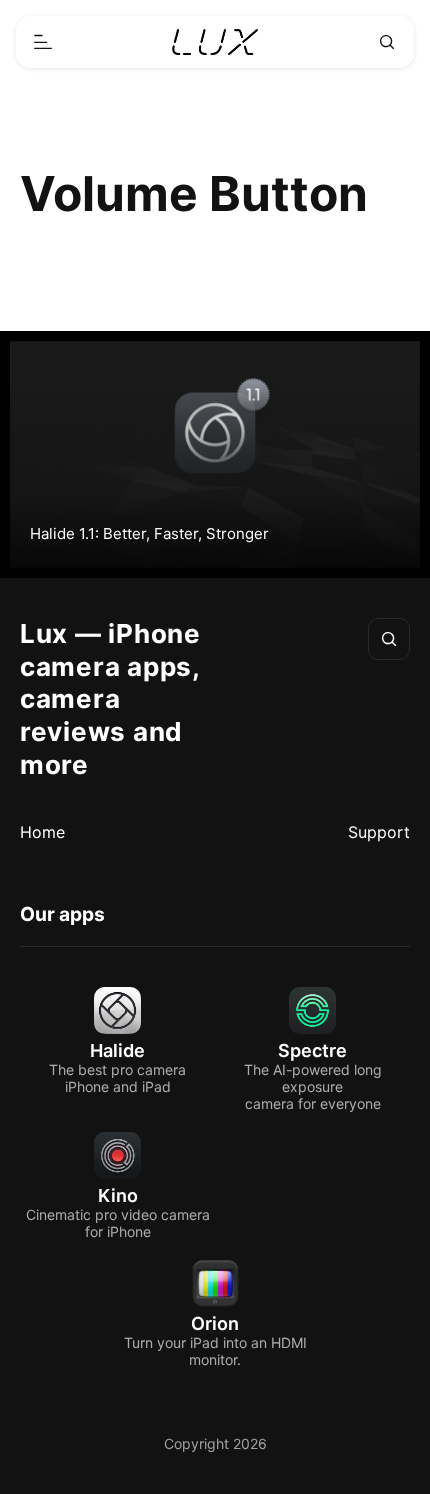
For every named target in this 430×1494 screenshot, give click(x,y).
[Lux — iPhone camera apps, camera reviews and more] (215, 42)
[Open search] (387, 42)
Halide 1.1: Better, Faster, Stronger (149, 533)
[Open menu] (43, 42)
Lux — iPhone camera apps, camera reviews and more (110, 699)
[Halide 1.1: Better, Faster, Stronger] (215, 454)
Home (42, 832)
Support (379, 832)
